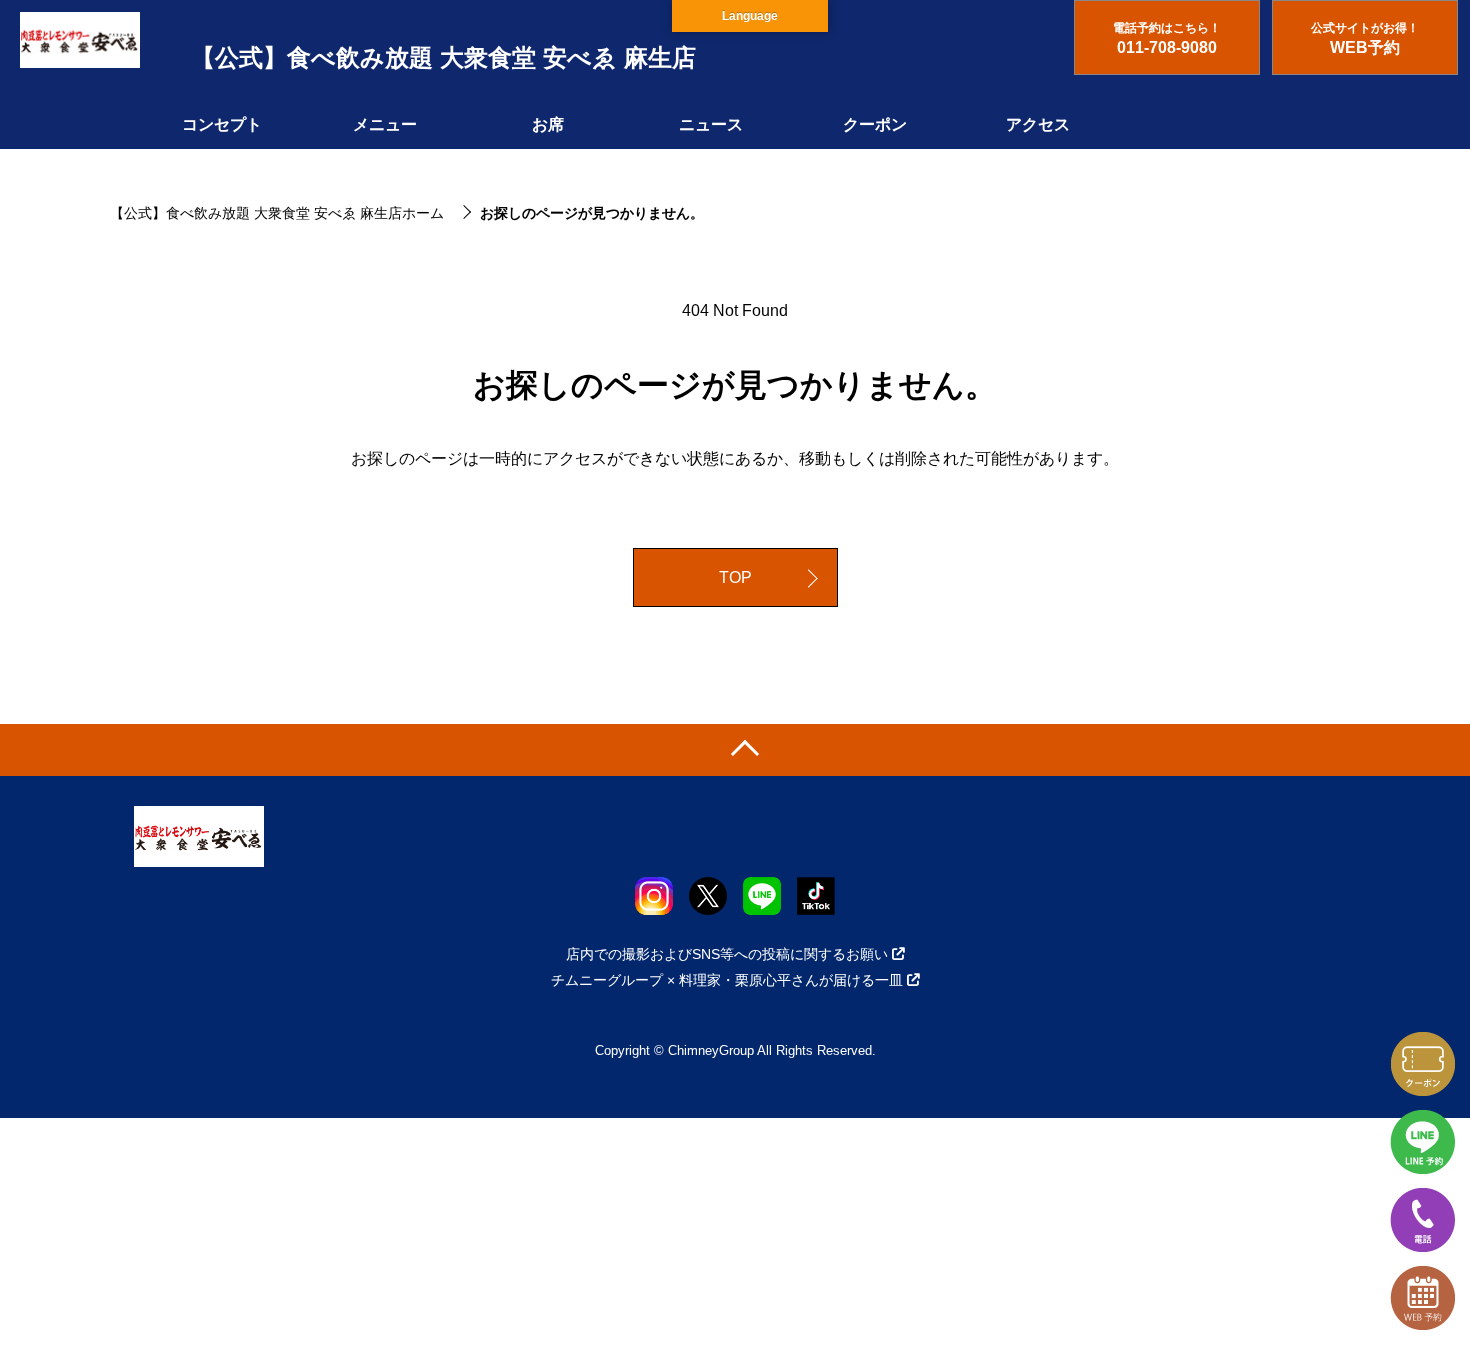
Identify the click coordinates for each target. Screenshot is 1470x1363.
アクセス (1038, 124)
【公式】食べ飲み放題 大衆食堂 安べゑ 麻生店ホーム (277, 213)
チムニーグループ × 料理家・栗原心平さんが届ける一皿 (727, 980)
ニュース (711, 124)
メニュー (385, 124)
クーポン (875, 124)
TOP (735, 577)
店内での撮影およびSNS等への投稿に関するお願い (727, 954)
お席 (548, 124)
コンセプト (222, 124)
